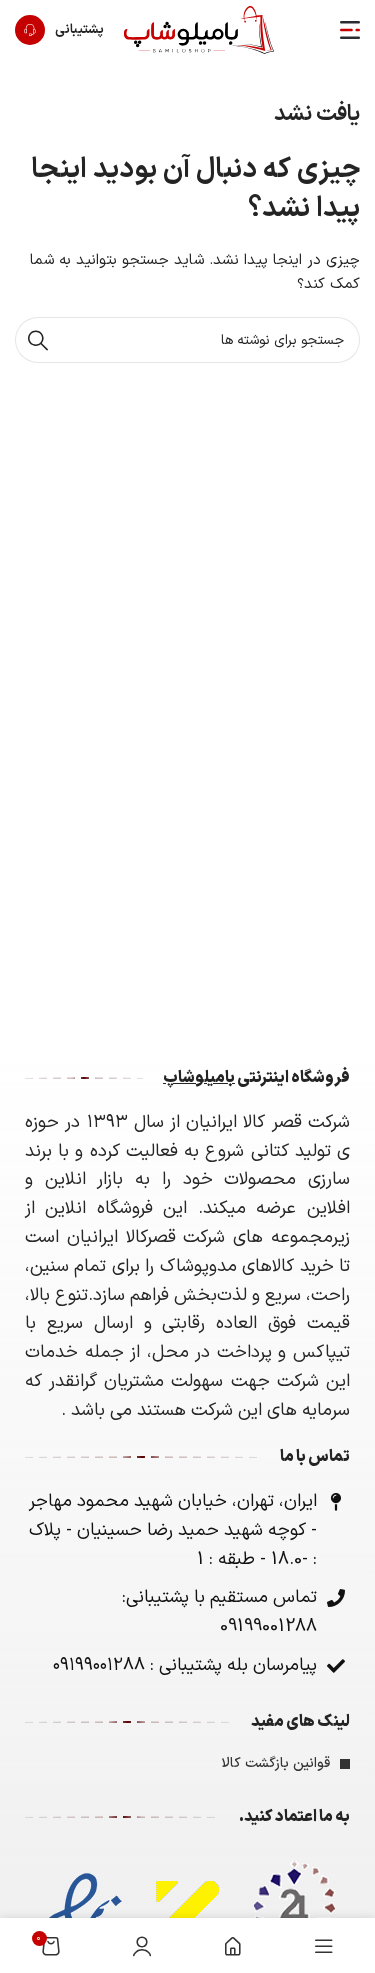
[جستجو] (38, 340)
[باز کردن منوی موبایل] (350, 30)
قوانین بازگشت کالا (275, 1763)
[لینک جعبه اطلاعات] (59, 30)
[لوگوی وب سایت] (199, 29)
